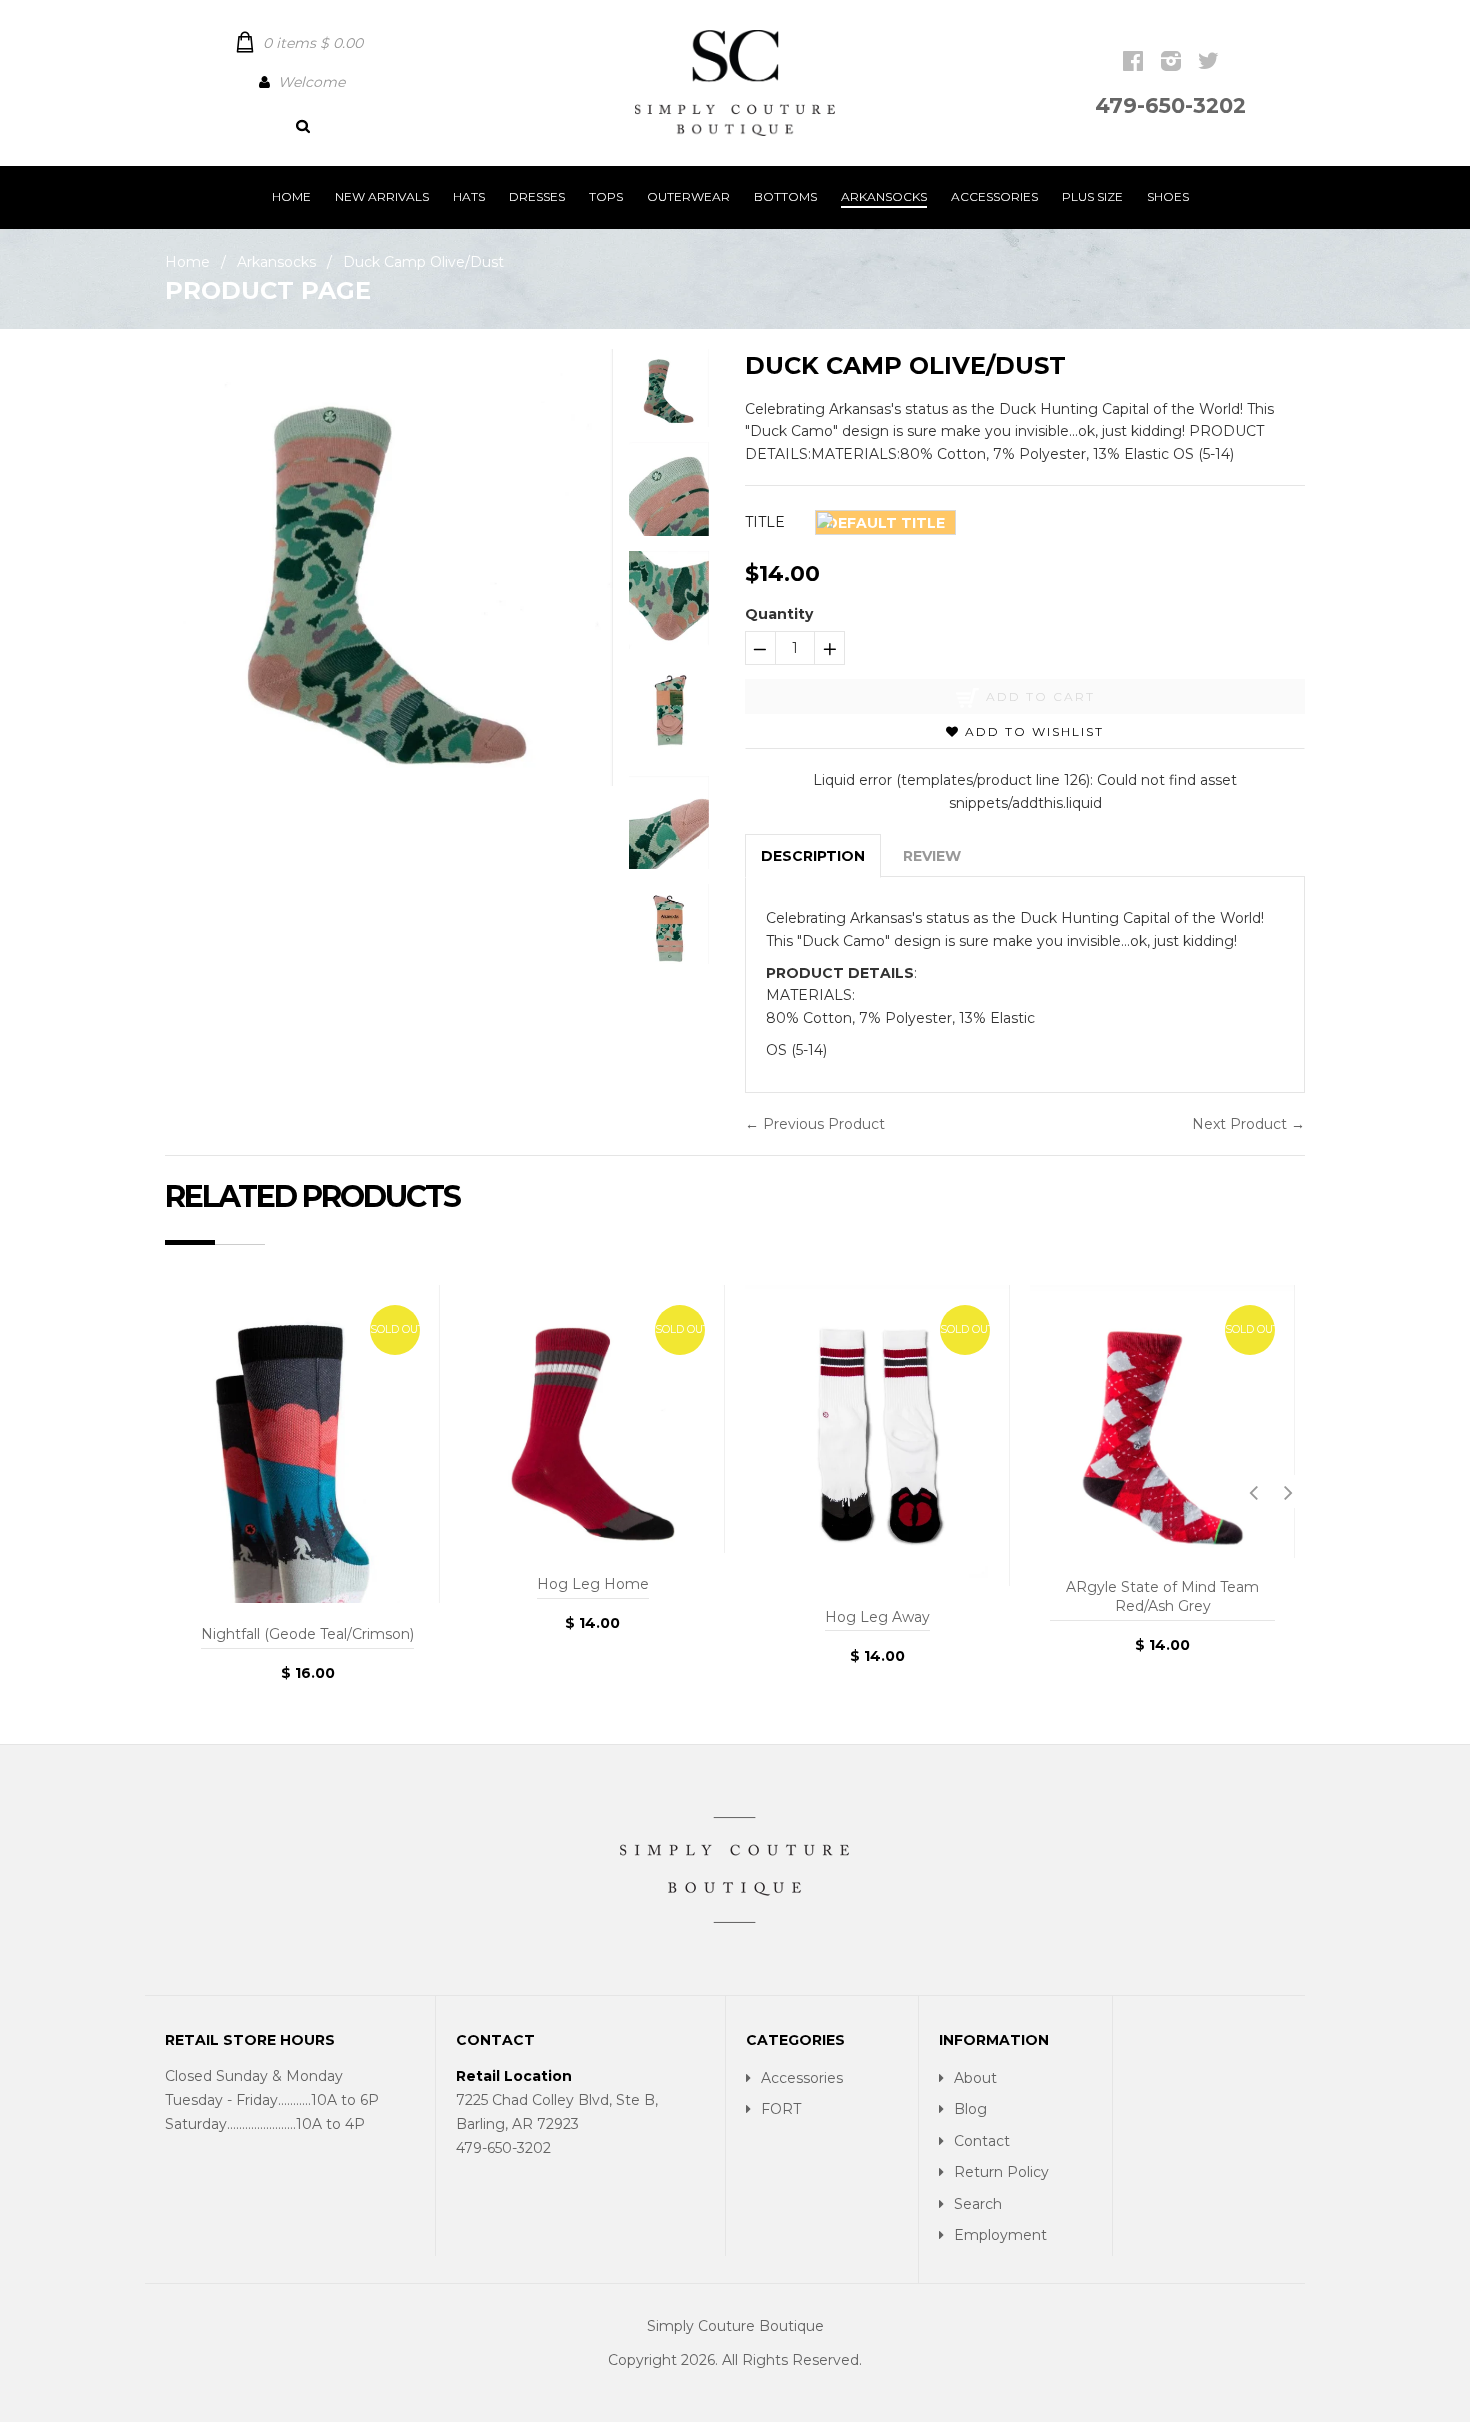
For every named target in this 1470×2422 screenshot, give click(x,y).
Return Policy (1001, 2172)
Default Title (885, 523)
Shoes (1168, 196)
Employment (1000, 2235)
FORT (781, 2109)
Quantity (779, 614)
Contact (982, 2141)
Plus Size (1092, 196)
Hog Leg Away (877, 1617)
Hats (469, 196)
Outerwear (688, 196)
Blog (970, 2109)
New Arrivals (382, 196)
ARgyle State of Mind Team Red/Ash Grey (1162, 1597)
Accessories (994, 196)
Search (978, 2204)
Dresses (537, 196)
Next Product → (1248, 1124)
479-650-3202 (1170, 105)
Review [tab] (932, 856)
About (975, 2078)
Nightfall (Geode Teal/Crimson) (307, 1634)
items (313, 43)
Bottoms (785, 196)
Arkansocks (884, 196)
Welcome (311, 82)
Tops (606, 196)
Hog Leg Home (593, 1584)
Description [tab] (813, 856)
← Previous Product (815, 1124)
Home (291, 196)
